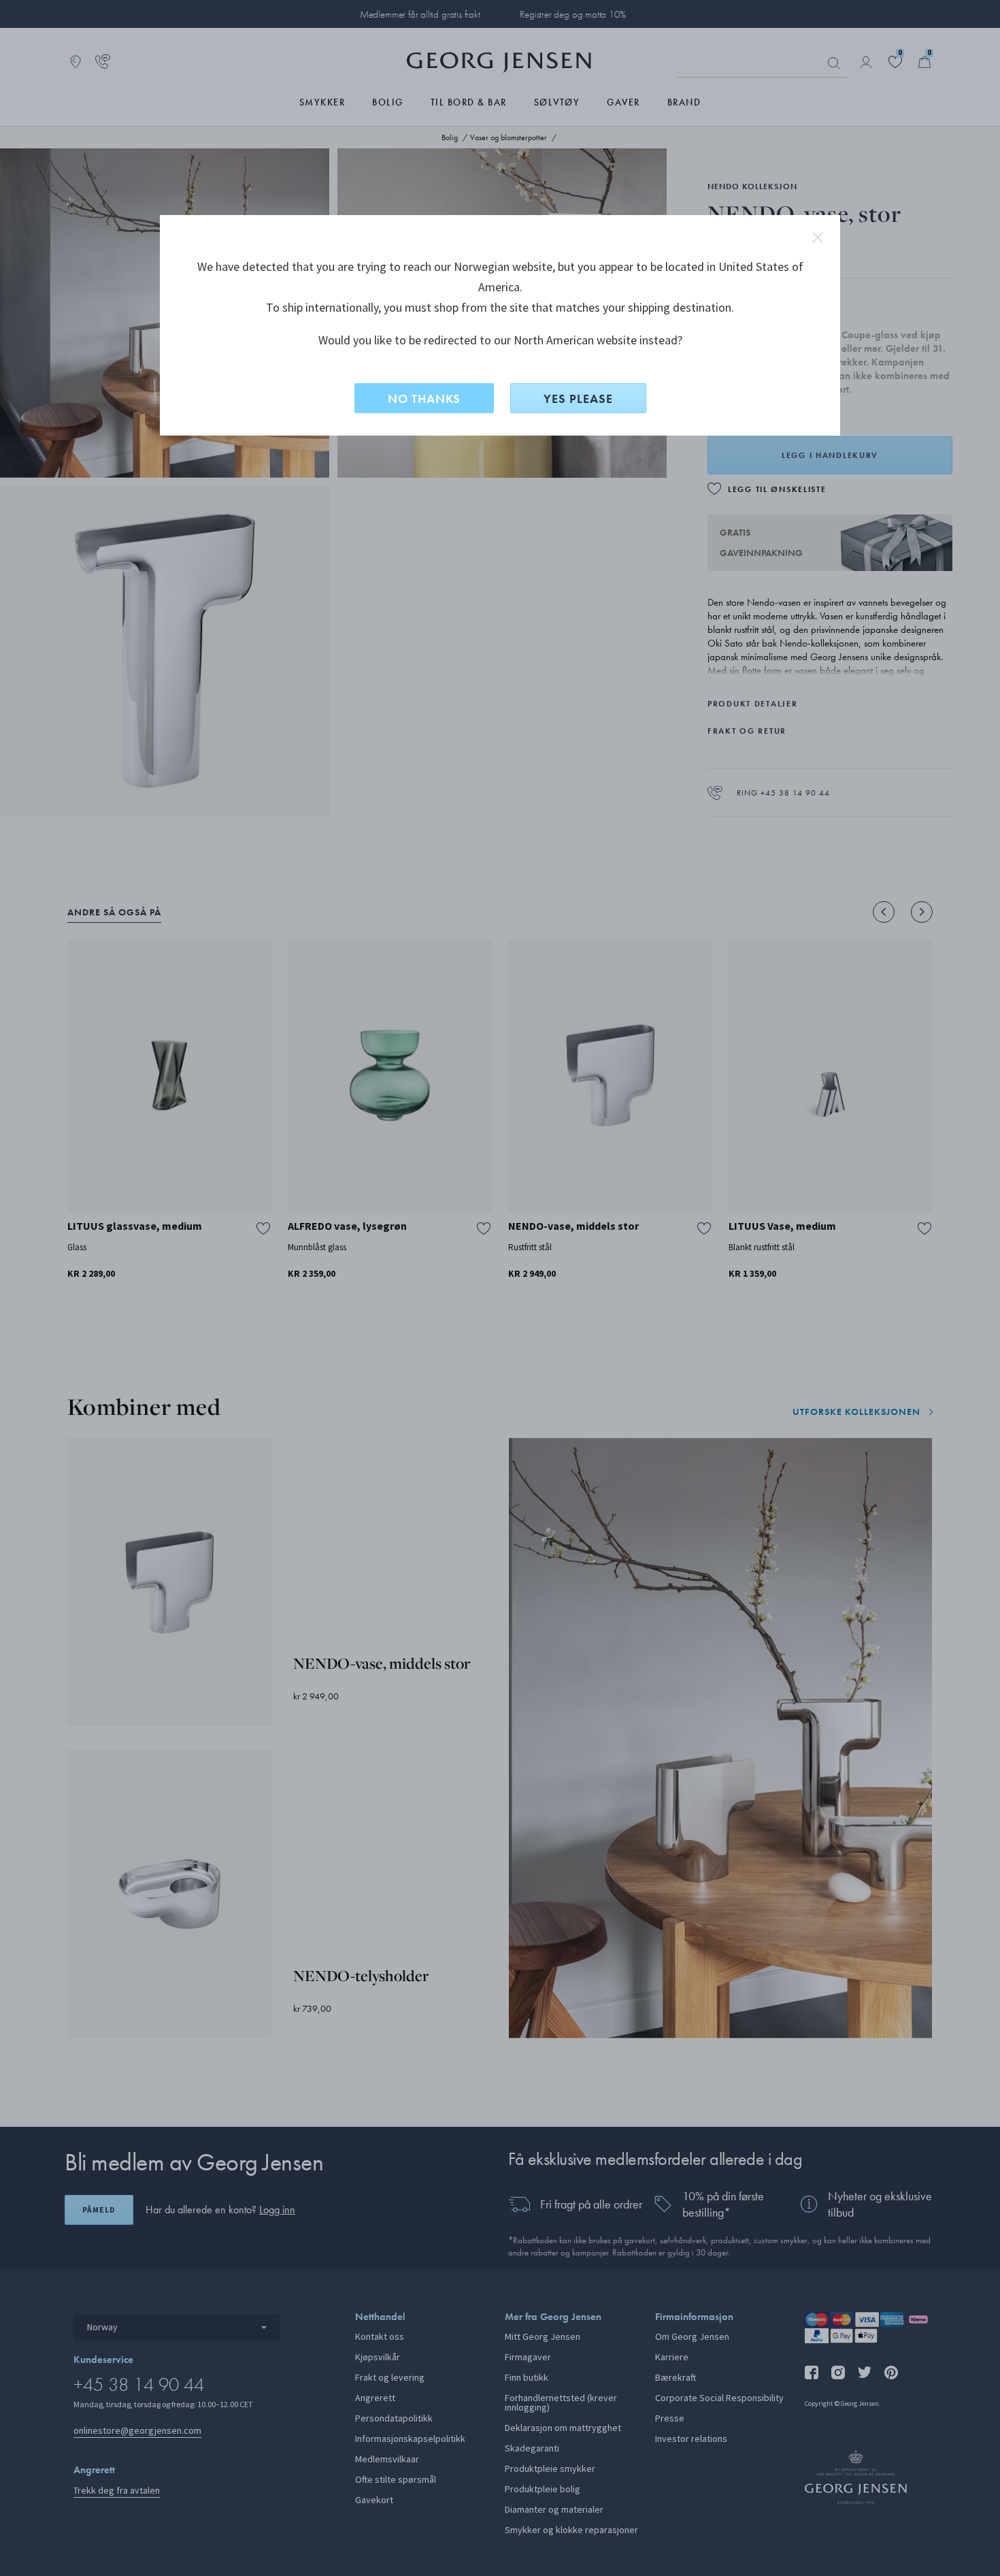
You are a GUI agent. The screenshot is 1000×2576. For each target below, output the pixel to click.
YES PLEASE (578, 398)
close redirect (818, 238)
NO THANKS (424, 398)
